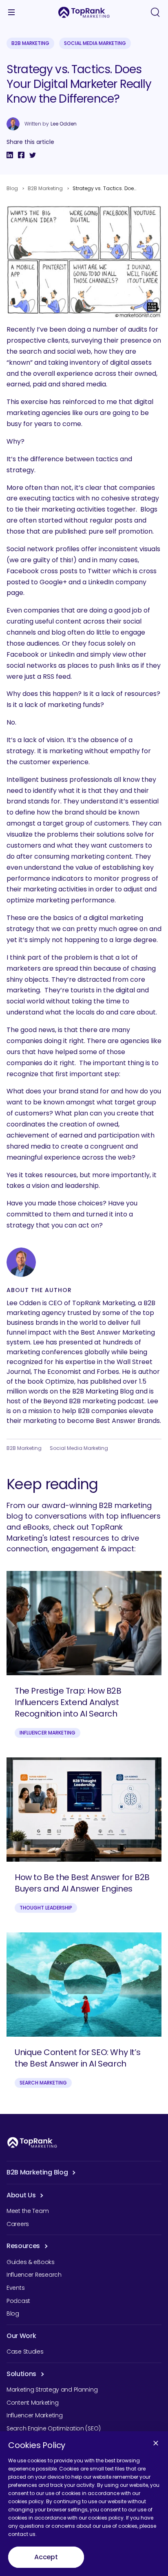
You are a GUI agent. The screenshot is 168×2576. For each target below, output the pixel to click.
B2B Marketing (30, 43)
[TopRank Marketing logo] (32, 2142)
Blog (12, 188)
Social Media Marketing (95, 43)
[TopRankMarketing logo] (84, 12)
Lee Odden (64, 124)
